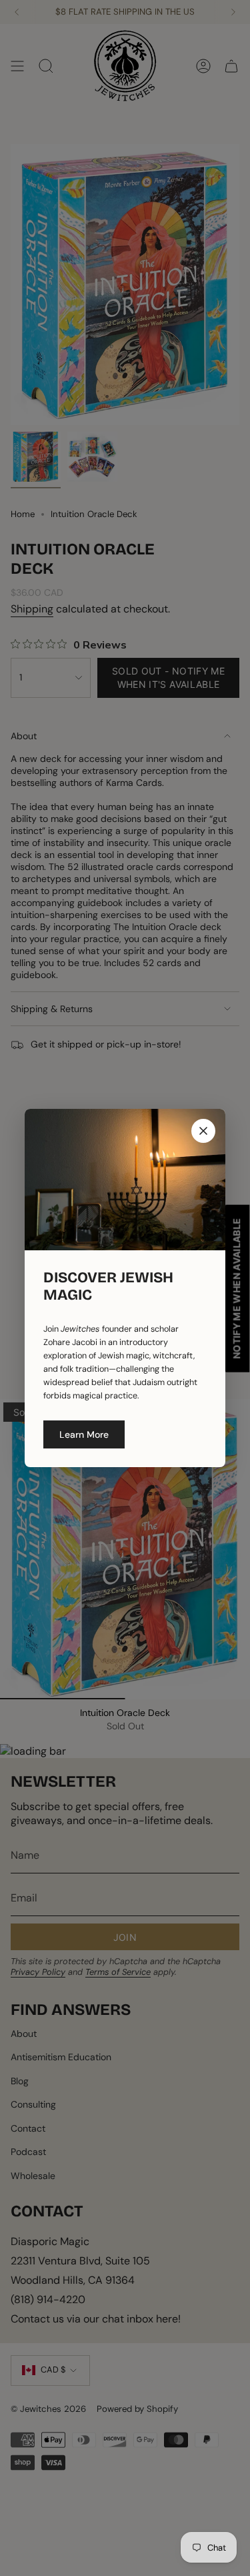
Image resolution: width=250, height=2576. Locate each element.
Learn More (84, 1434)
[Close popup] (203, 1131)
